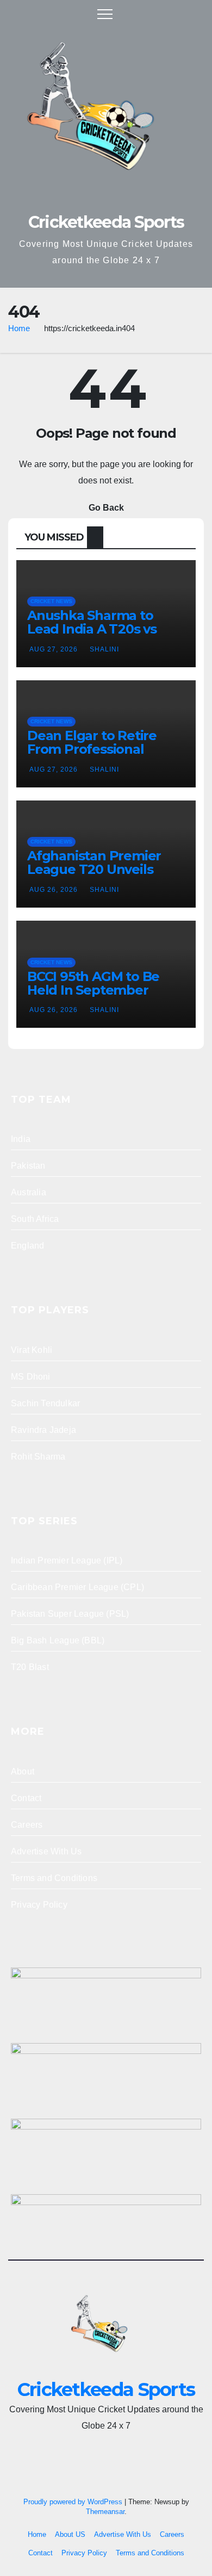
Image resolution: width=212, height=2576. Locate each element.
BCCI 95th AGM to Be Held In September (93, 983)
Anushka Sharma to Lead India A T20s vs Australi (92, 629)
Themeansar (105, 2512)
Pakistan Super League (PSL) (70, 1614)
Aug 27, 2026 (54, 649)
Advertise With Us (46, 1851)
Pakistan (28, 1166)
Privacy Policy (39, 1905)
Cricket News (51, 601)
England (27, 1246)
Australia (29, 1192)
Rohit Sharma (38, 1457)
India (21, 1139)
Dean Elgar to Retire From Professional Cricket (92, 749)
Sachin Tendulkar (45, 1403)
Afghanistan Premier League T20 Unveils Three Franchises (94, 869)
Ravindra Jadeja (43, 1430)
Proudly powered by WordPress (74, 2502)
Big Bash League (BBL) (58, 1640)
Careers (27, 1825)
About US (70, 2534)
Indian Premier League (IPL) (67, 1560)
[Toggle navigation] (105, 14)
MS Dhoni (31, 1377)
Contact (26, 1798)
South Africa (35, 1219)
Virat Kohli (32, 1350)
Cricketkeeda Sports (106, 222)
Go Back (106, 508)
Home (19, 328)
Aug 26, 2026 (54, 890)
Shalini (104, 649)
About (23, 1771)
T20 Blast (30, 1667)
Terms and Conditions (54, 1878)
